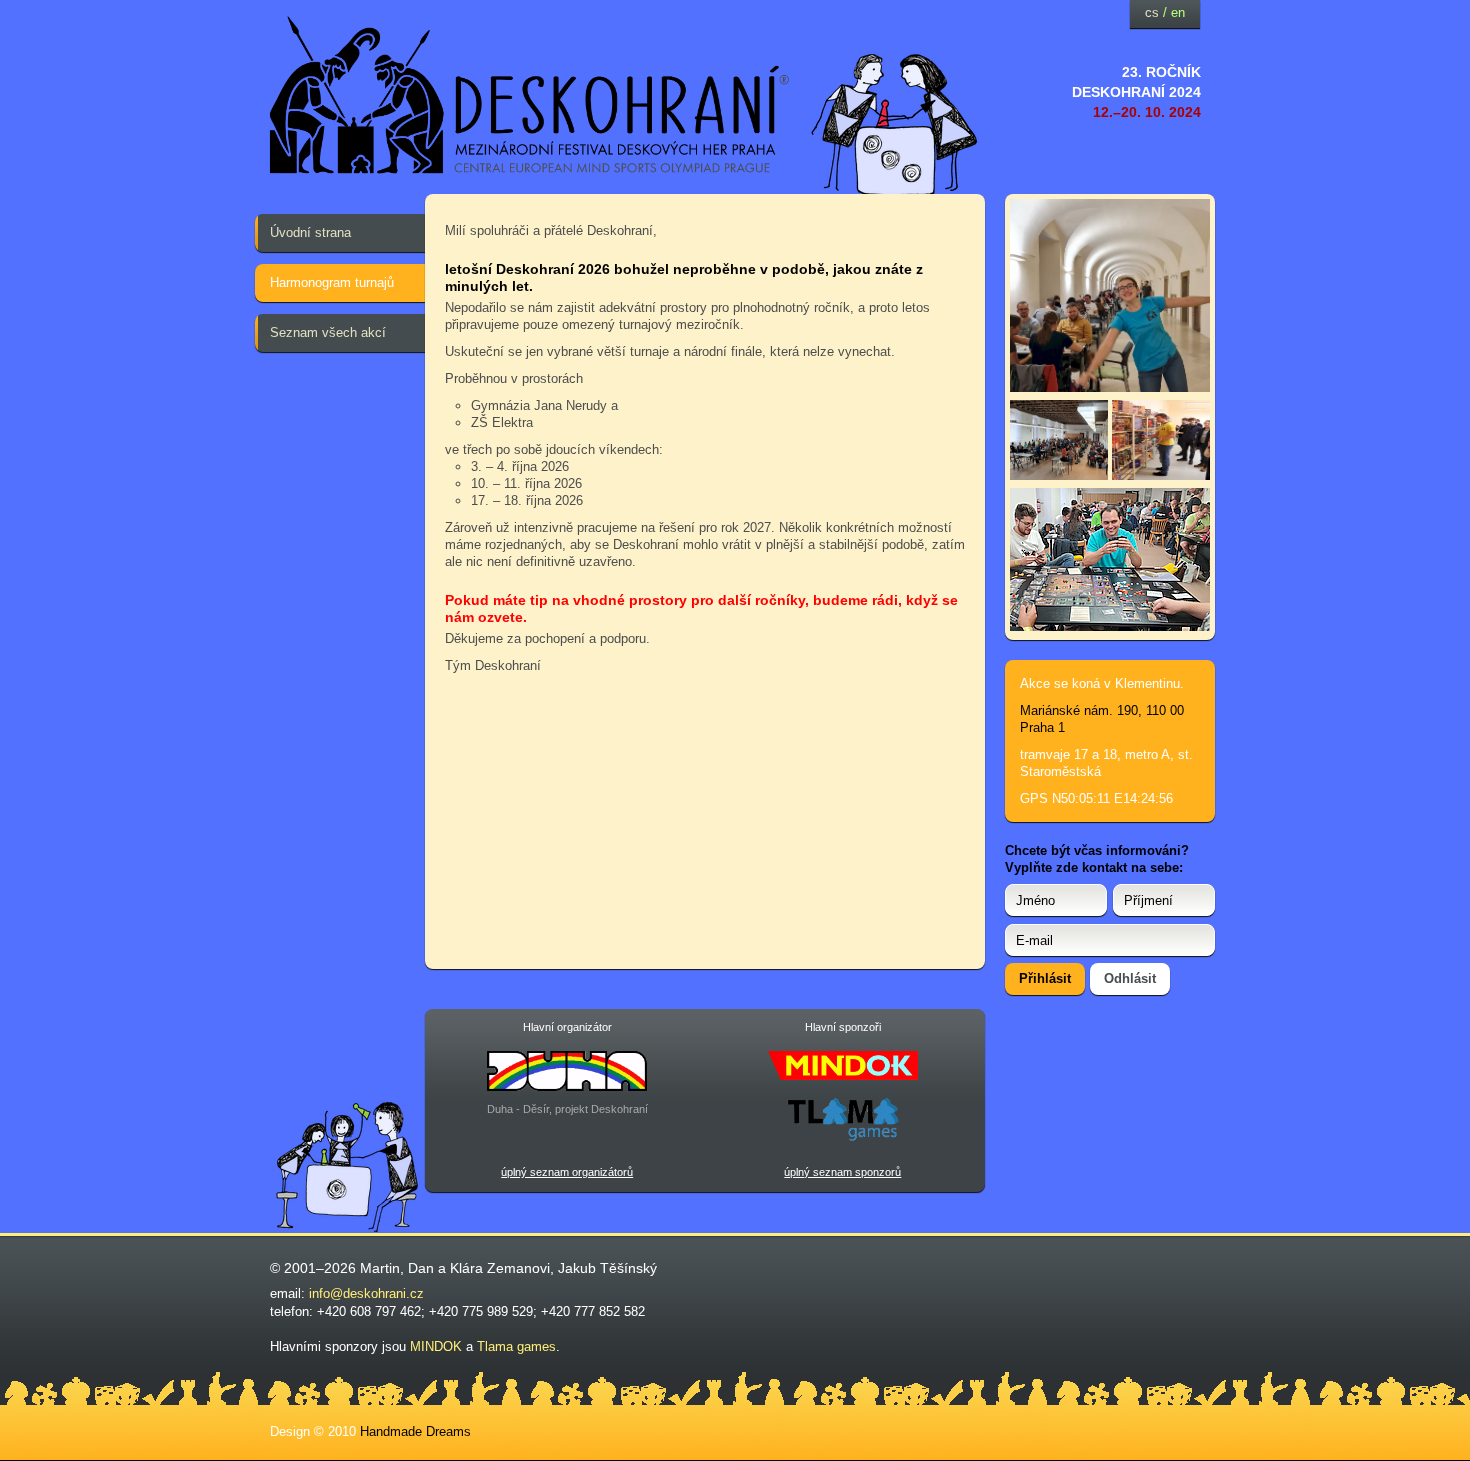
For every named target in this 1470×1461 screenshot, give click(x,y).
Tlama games (516, 1346)
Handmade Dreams (415, 1431)
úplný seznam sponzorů (842, 1172)
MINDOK (436, 1346)
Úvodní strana (310, 232)
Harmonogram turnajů (332, 282)
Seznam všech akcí (328, 332)
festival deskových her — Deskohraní (530, 95)
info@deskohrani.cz (366, 1293)
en (1178, 12)
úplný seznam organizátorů (567, 1172)
